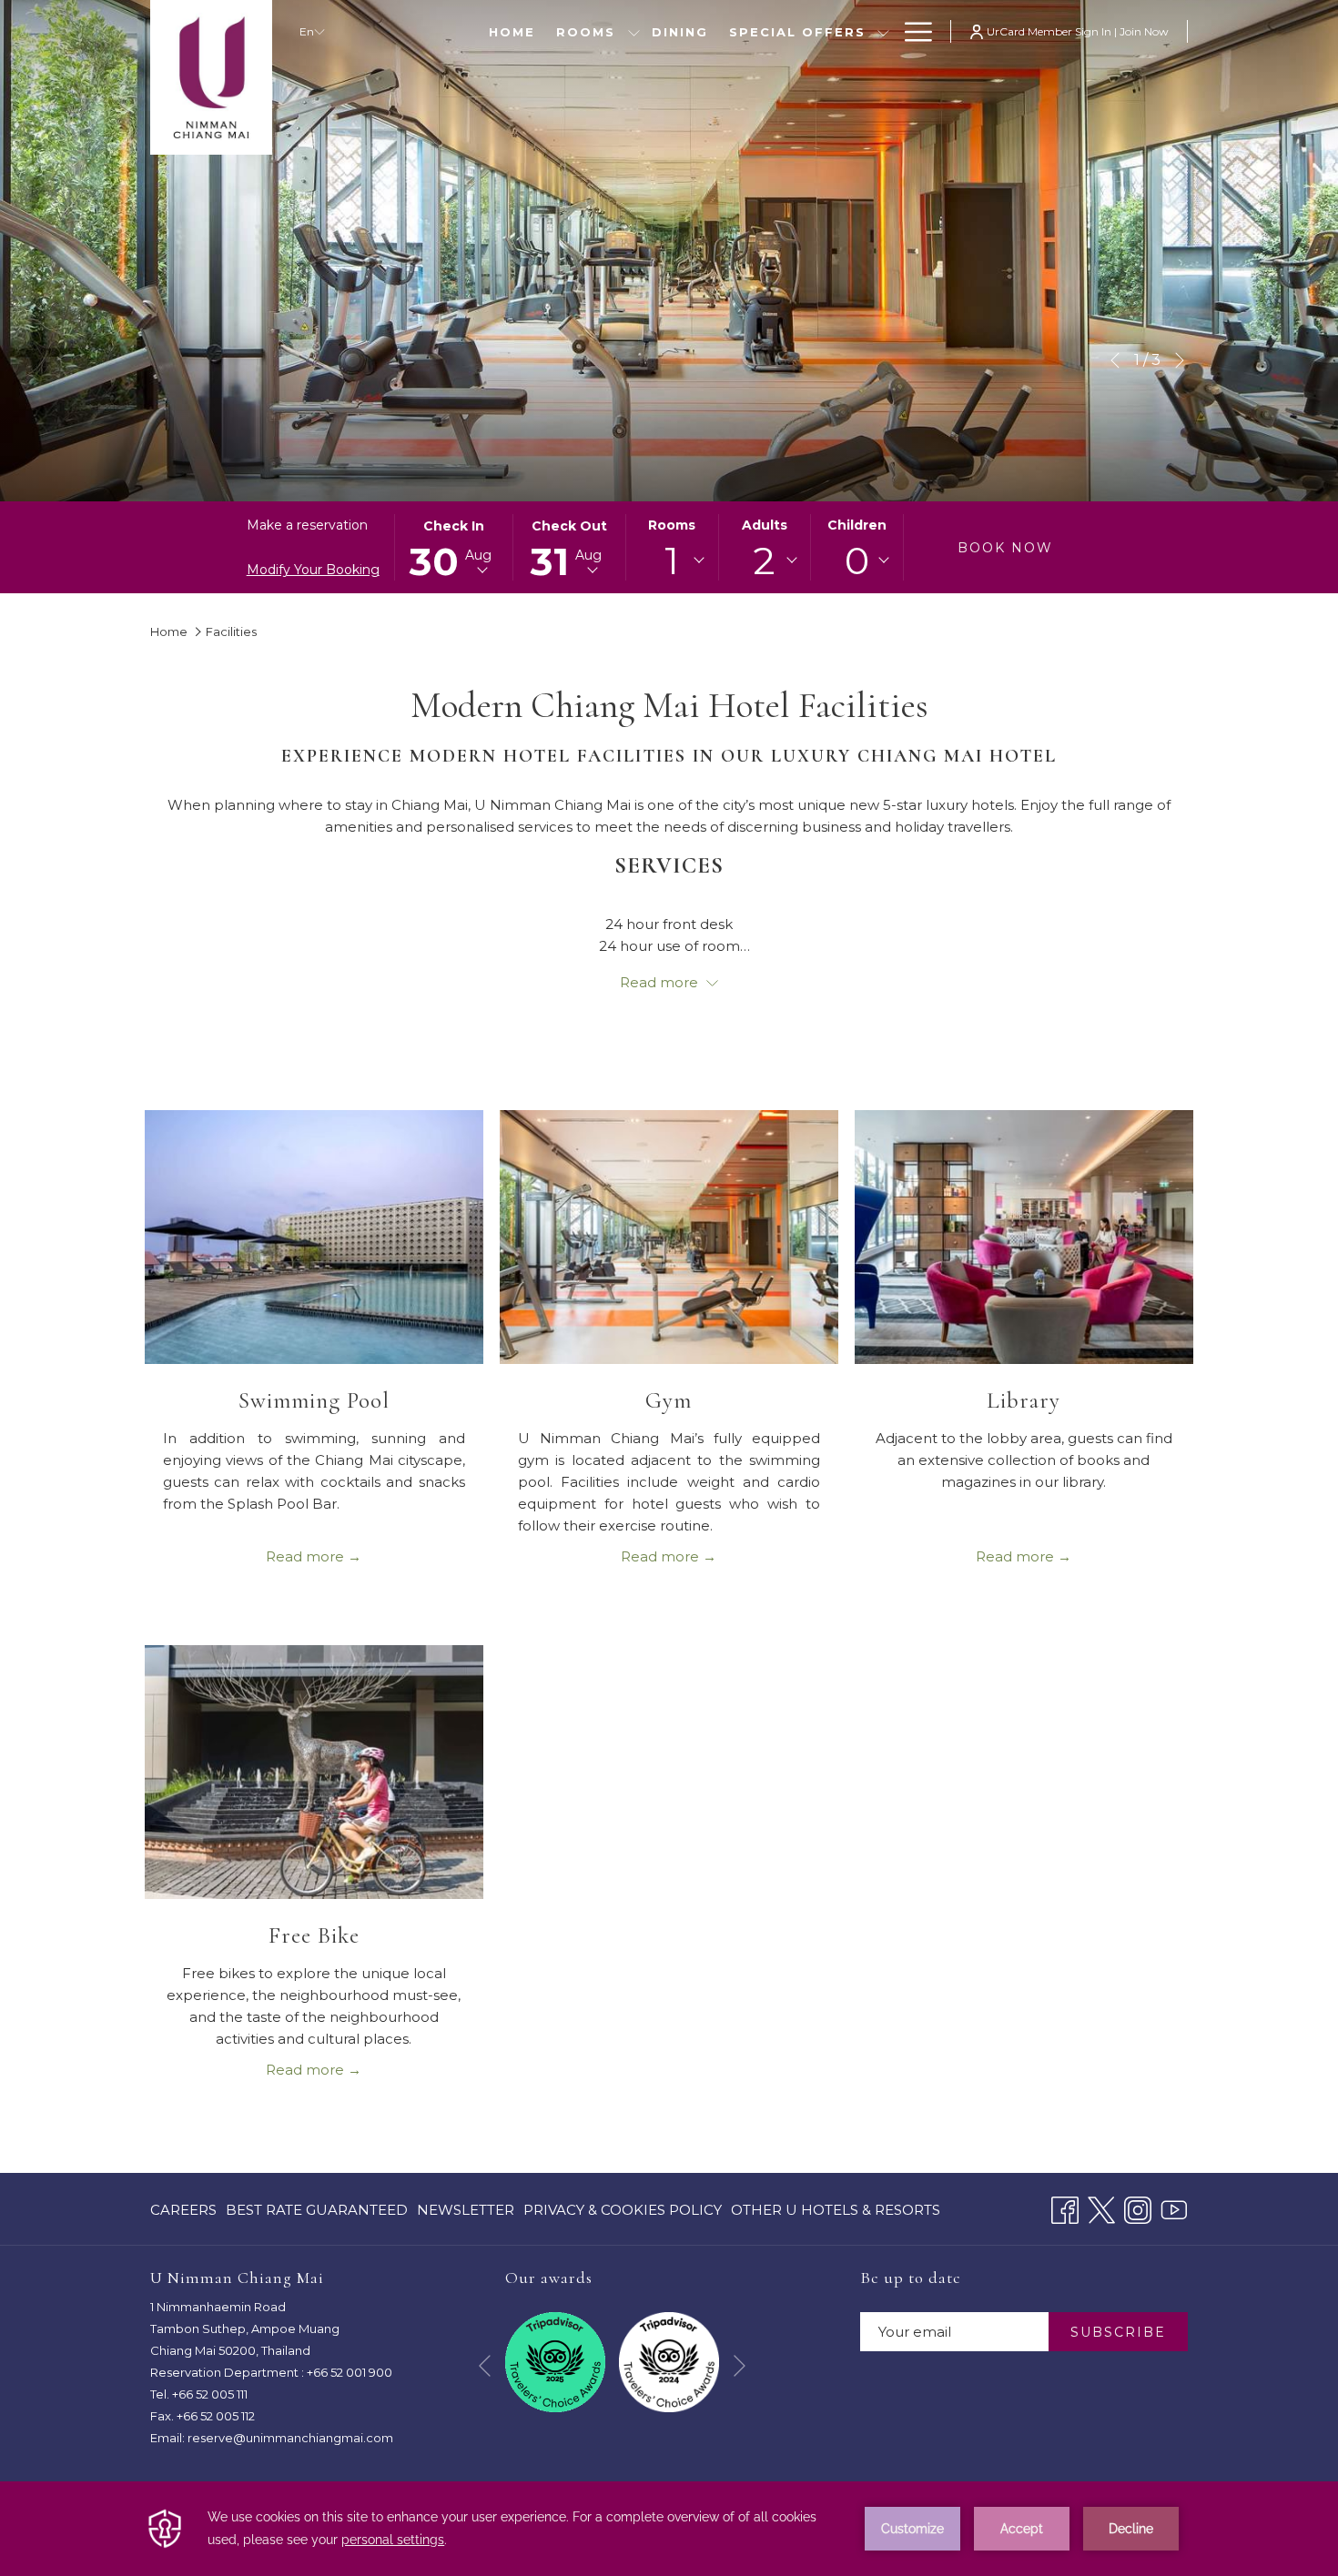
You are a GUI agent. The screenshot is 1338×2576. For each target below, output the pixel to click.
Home (169, 631)
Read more (307, 1556)
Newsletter (466, 2210)
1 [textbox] (672, 561)
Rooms (672, 525)
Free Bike (314, 1935)
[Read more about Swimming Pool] (314, 1237)
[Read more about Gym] (669, 1237)
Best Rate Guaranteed (317, 2214)
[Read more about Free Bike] (314, 1772)
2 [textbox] (764, 561)
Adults (765, 525)
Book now (1005, 548)
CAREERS (183, 2214)
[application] (669, 2529)
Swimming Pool (314, 1400)
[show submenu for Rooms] (634, 31)
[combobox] (672, 561)
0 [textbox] (857, 561)
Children (857, 525)
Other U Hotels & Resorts (836, 2210)
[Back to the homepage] (211, 77)
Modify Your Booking (313, 570)
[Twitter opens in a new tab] (1101, 2208)
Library (1024, 1400)
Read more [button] (661, 982)
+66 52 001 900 (350, 2372)
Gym (669, 1400)
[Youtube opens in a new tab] (1174, 2208)
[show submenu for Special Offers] (883, 31)
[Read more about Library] (1024, 1237)
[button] (454, 547)
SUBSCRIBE (1118, 2332)
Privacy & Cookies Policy (623, 2214)
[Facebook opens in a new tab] (1065, 2208)
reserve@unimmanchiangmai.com (290, 2438)
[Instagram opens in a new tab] (1138, 2208)
